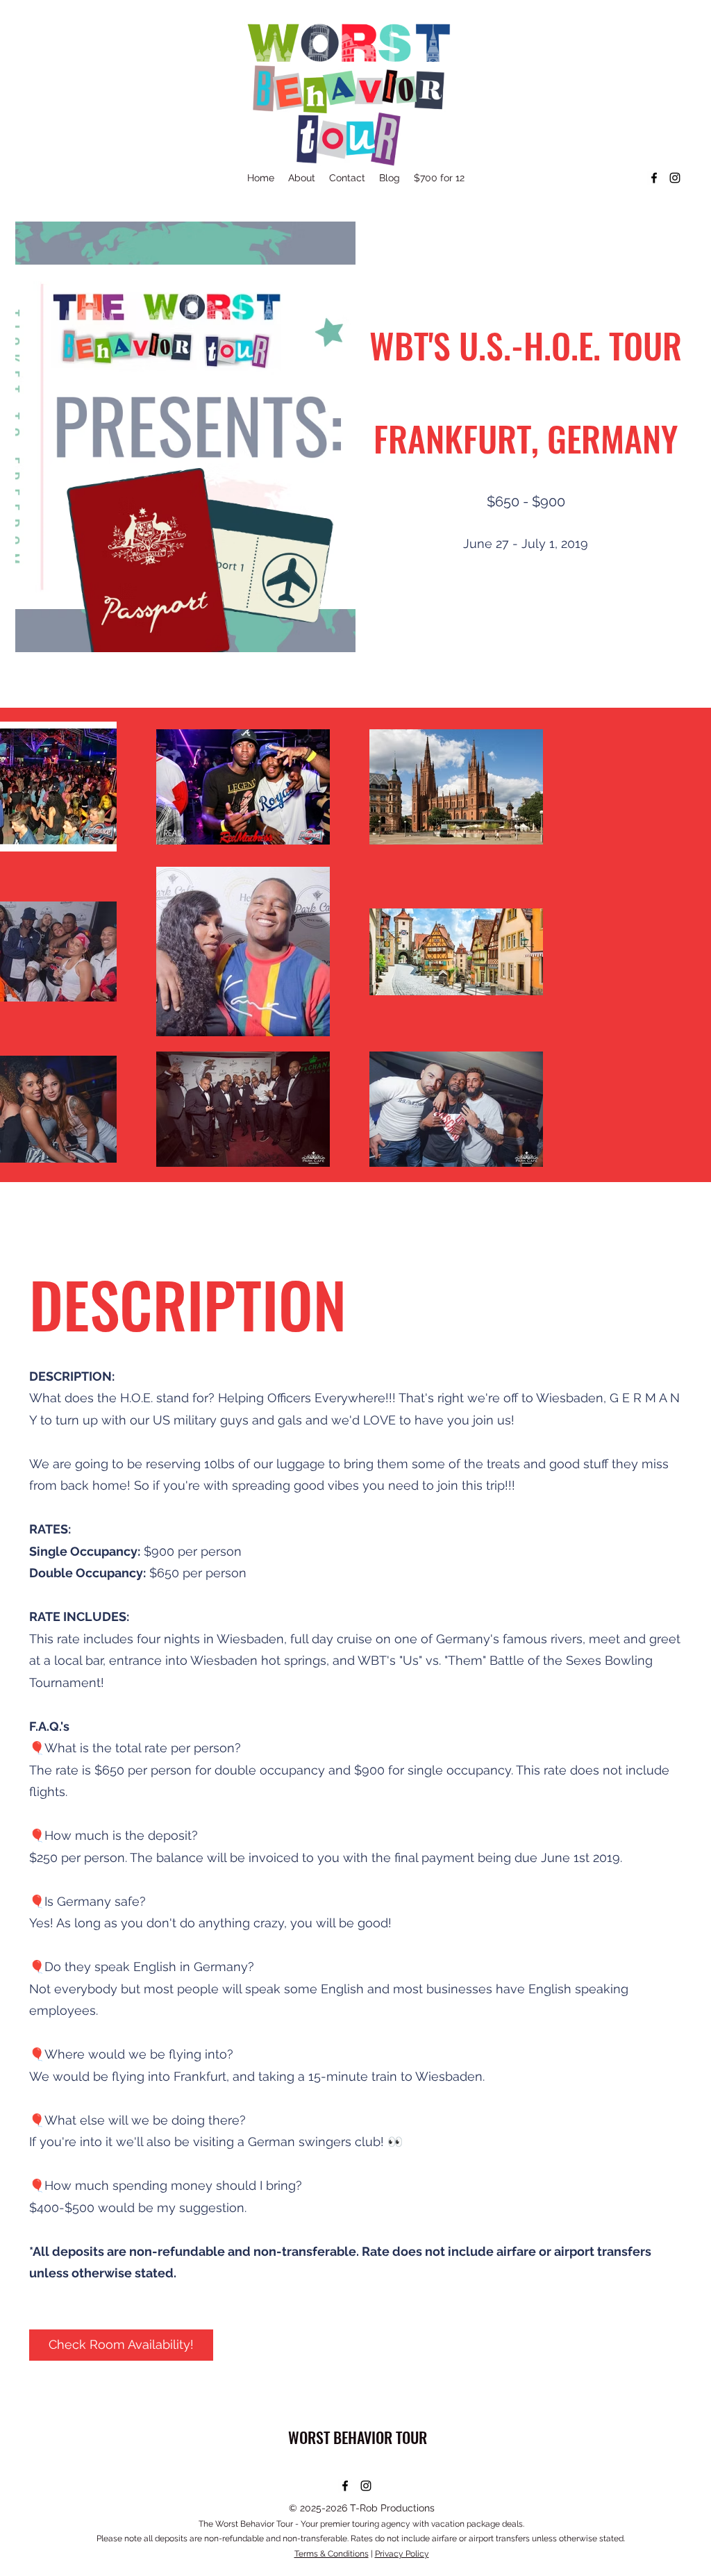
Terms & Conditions (332, 2554)
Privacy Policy (402, 2554)
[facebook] (654, 178)
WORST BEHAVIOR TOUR (358, 2437)
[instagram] (675, 178)
